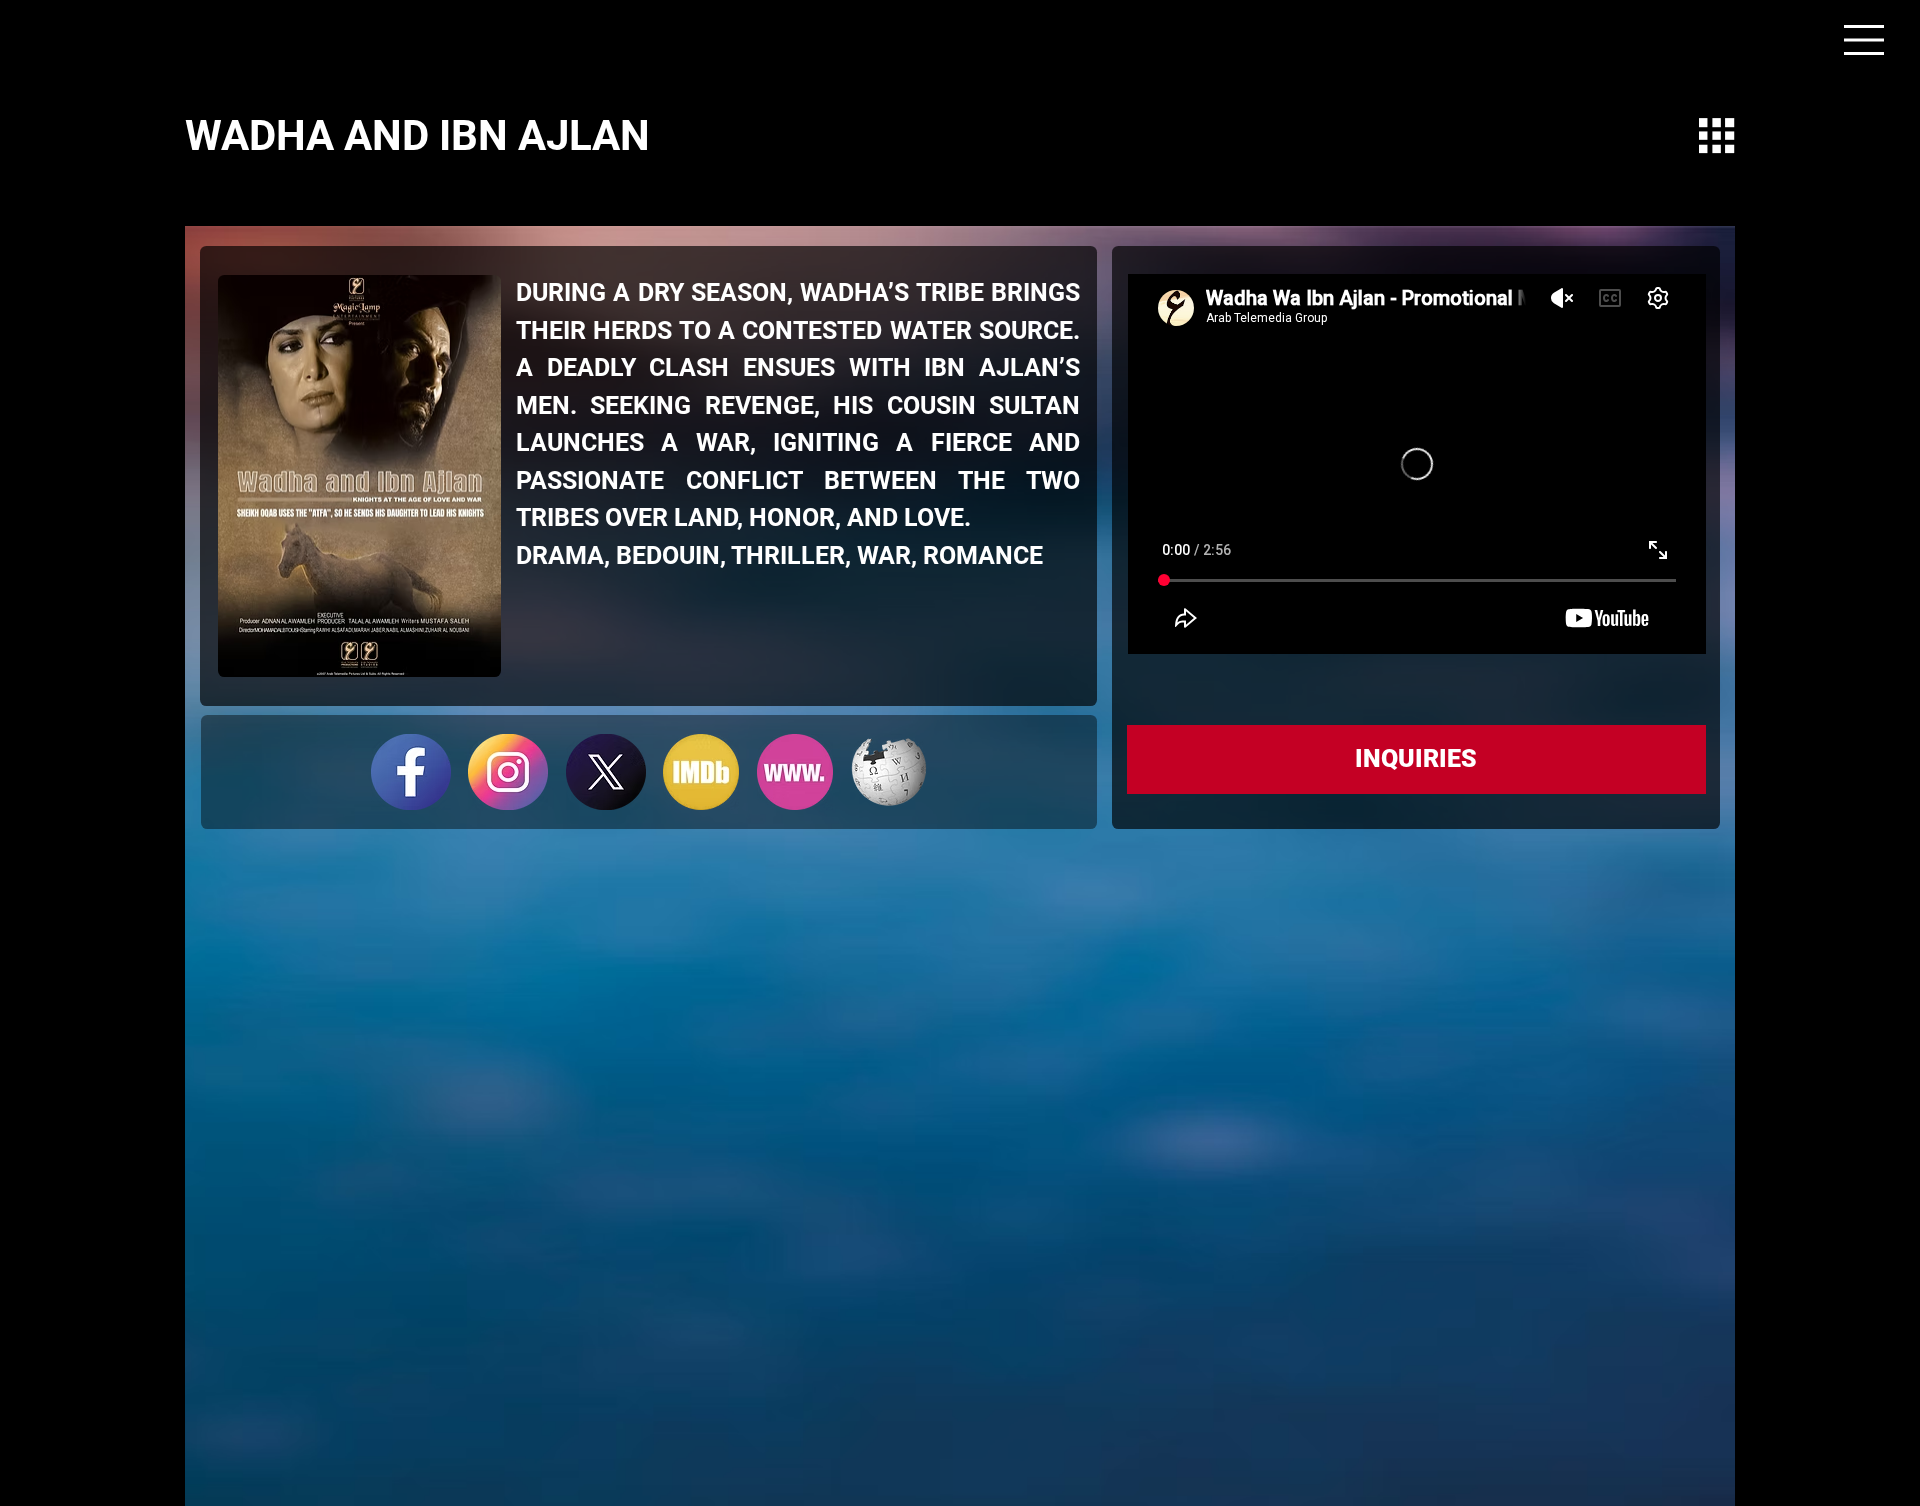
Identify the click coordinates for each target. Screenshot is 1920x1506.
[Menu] (1864, 40)
